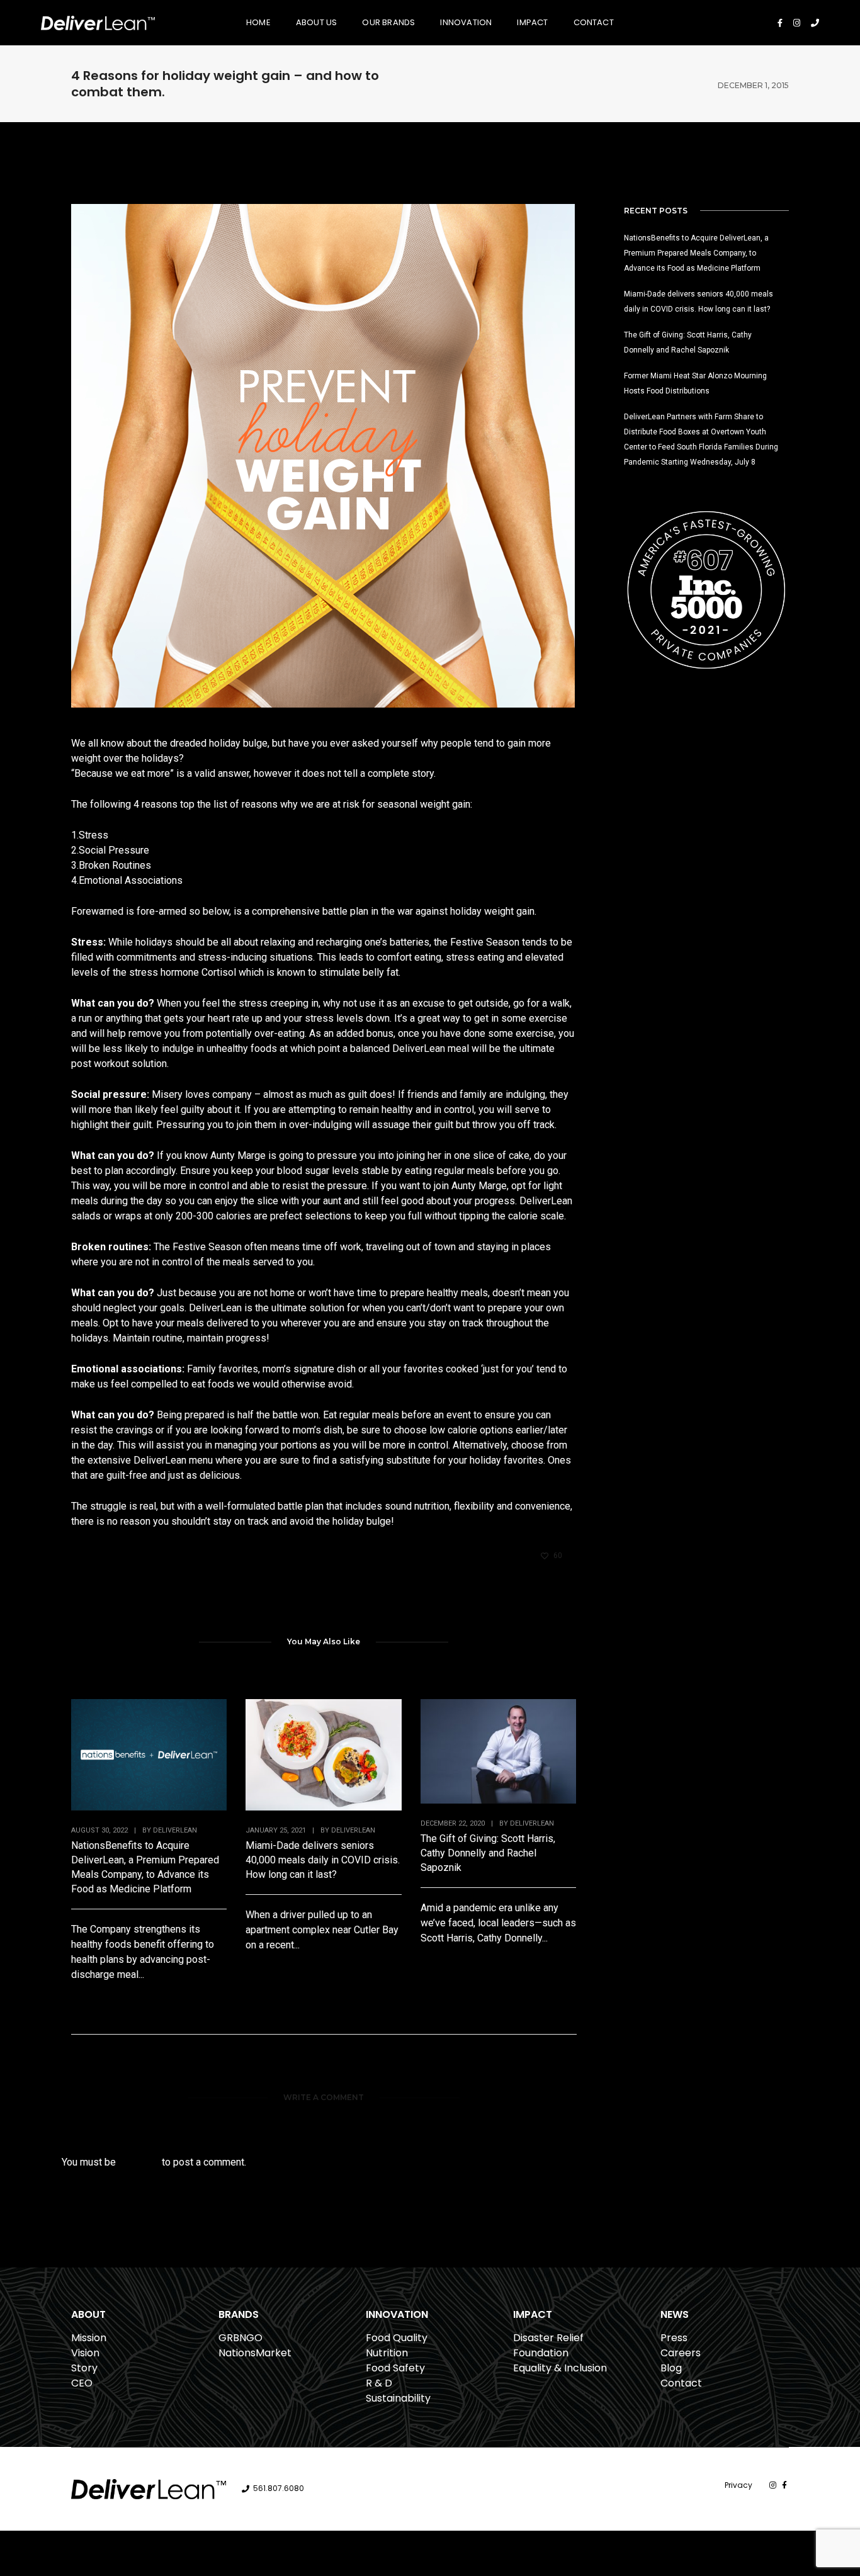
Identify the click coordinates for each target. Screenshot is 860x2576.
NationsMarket (255, 2353)
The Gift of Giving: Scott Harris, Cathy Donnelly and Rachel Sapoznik (488, 1853)
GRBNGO (240, 2338)
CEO (82, 2383)
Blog (671, 2368)
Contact (594, 22)
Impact (532, 22)
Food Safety (395, 2368)
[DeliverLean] (98, 22)
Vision (85, 2353)
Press (674, 2338)
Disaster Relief (548, 2338)
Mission (89, 2338)
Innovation (466, 22)
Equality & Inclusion (560, 2368)
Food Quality (397, 2338)
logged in (139, 2162)
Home (258, 22)
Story (84, 2368)
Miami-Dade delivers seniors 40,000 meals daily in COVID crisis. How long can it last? (323, 1860)
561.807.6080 (279, 2489)
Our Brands (388, 22)
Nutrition (387, 2353)
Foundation (541, 2353)
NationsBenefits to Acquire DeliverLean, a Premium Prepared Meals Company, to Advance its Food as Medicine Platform (145, 1867)
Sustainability (398, 2398)
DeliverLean (175, 1830)
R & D (379, 2383)
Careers (681, 2353)
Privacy (738, 2485)
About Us (317, 22)
